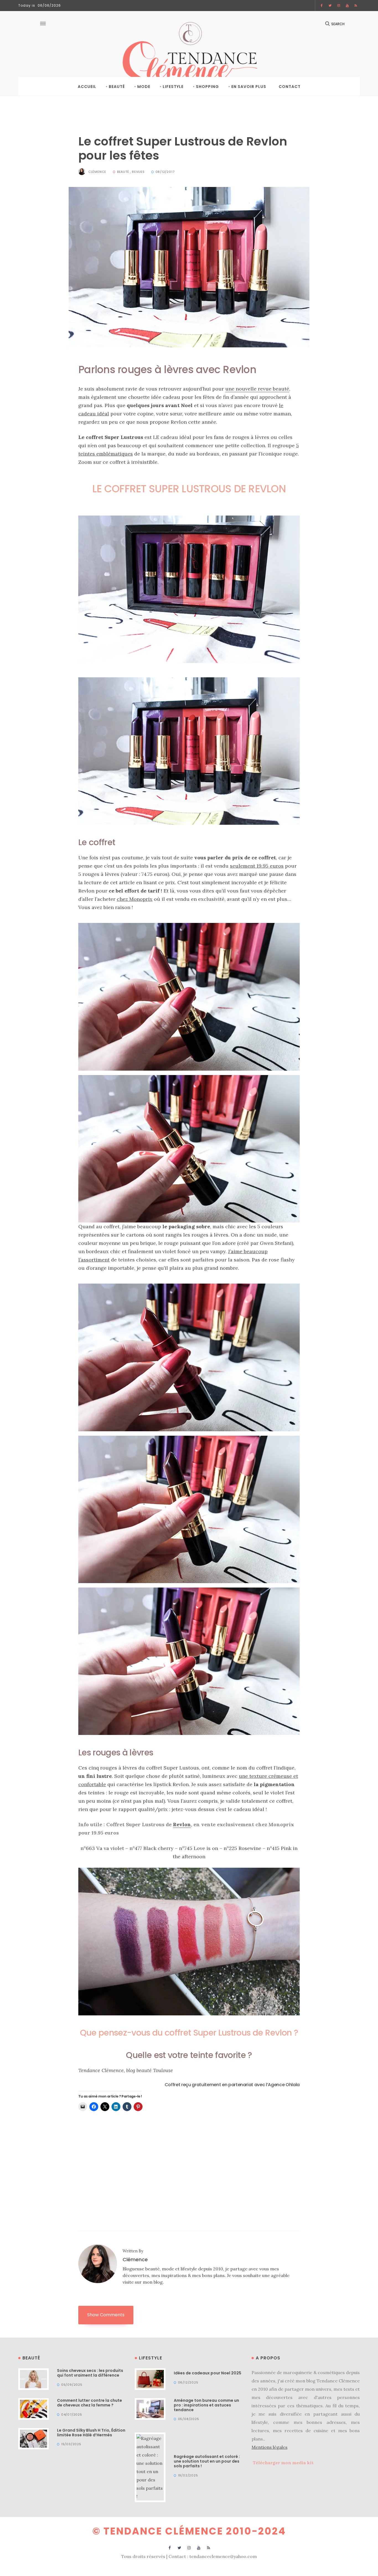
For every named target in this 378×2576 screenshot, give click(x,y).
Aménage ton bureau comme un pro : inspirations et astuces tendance (206, 2405)
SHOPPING (207, 87)
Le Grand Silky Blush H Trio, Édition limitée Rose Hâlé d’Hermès (91, 2433)
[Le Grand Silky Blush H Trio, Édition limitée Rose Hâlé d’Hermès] (34, 2438)
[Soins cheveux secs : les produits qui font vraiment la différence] (34, 2379)
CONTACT (290, 87)
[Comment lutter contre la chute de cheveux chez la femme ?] (34, 2408)
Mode (144, 87)
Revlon (182, 1824)
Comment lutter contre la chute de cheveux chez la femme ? (90, 2403)
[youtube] (347, 6)
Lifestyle (173, 87)
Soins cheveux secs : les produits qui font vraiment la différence (90, 2373)
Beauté (117, 87)
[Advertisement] (189, 2159)
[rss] (356, 6)
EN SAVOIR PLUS (249, 87)
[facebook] (322, 6)
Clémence (97, 172)
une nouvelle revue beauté (257, 389)
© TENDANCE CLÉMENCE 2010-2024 (189, 2531)
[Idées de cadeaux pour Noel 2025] (150, 2379)
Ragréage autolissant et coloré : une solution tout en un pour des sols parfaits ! (207, 2461)
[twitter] (330, 6)
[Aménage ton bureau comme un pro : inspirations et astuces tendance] (150, 2408)
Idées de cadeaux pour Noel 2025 (208, 2373)
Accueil (87, 87)
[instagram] (339, 6)
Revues (138, 172)
